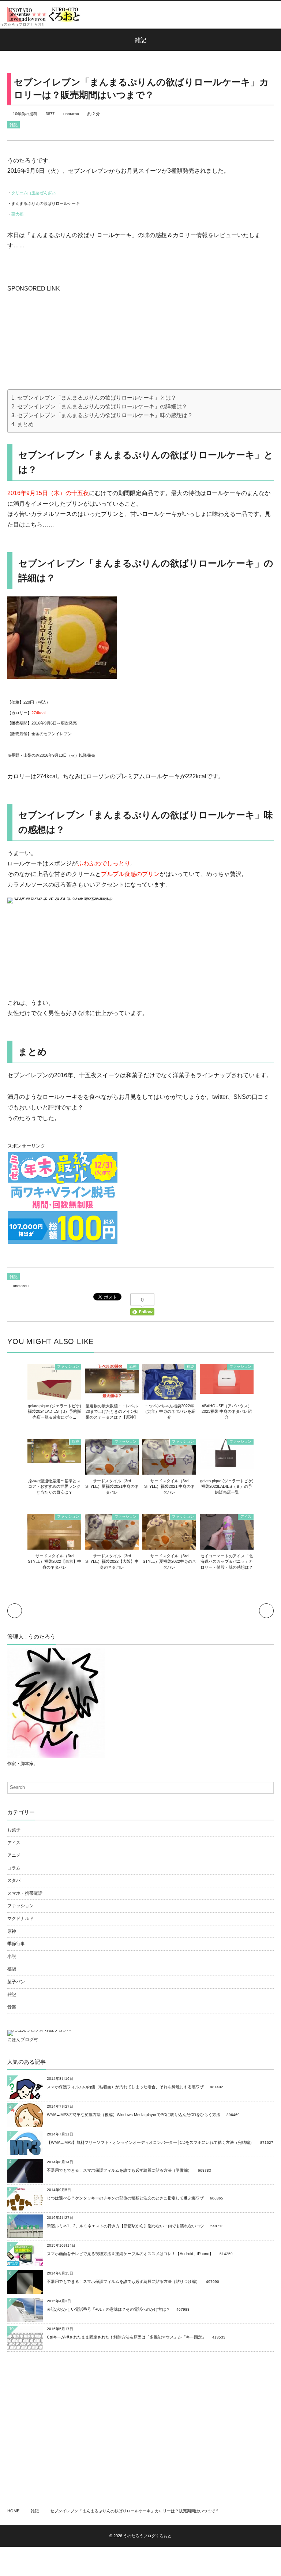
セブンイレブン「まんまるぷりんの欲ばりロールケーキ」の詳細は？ (102, 406)
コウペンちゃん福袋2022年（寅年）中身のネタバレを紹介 (169, 1411)
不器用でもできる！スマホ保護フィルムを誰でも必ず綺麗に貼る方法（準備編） (119, 2170)
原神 (133, 1366)
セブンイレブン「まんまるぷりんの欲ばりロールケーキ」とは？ (97, 398)
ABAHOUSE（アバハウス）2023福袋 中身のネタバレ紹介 (227, 1411)
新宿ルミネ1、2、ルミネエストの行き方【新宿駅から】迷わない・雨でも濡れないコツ (125, 2226)
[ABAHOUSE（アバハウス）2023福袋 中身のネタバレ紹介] (227, 1390)
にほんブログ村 (23, 2040)
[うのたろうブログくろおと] (44, 14)
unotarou (71, 114)
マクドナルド (20, 1918)
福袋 (190, 1366)
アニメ (14, 1855)
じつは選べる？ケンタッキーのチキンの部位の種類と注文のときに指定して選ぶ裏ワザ (125, 2198)
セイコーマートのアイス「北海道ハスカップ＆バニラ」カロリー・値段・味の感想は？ (227, 1562)
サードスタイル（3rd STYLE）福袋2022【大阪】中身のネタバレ (112, 1562)
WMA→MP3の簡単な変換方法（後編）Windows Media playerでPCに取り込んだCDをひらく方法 (134, 2115)
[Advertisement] (62, 340)
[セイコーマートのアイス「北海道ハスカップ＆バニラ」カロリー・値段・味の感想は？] (227, 1546)
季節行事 (16, 1944)
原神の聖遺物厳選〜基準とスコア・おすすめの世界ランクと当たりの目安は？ (54, 1487)
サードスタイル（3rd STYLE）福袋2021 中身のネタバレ (169, 1487)
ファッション (68, 1366)
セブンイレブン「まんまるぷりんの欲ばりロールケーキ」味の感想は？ (105, 415)
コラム (14, 1868)
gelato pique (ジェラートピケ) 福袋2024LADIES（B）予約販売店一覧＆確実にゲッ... (55, 1411)
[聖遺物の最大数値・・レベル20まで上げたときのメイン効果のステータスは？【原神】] (112, 1394)
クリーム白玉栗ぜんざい (33, 193)
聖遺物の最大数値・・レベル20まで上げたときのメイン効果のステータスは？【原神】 (112, 1411)
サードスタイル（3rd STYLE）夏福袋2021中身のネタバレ (112, 1487)
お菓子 (14, 1830)
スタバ (14, 1880)
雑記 (14, 125)
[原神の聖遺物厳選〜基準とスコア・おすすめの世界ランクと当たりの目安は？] (54, 1460)
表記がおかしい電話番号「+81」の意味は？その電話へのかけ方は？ (108, 2309)
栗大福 (17, 214)
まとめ (25, 424)
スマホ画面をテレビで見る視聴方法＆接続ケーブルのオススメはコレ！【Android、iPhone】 (130, 2254)
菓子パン (16, 1982)
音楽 (12, 2007)
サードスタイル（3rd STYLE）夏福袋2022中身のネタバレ (169, 1562)
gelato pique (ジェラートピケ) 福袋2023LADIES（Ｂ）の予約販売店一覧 (227, 1487)
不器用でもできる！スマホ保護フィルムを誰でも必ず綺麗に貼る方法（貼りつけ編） (123, 2281)
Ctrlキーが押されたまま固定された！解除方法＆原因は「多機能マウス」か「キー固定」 (126, 2337)
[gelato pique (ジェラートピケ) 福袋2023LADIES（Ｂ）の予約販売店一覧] (227, 1465)
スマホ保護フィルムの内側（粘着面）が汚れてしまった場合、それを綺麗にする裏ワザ (125, 2087)
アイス (246, 1517)
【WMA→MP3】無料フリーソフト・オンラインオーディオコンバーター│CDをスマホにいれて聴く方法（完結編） (150, 2142)
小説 (12, 1957)
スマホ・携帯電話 (25, 1893)
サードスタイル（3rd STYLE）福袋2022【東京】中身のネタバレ (55, 1562)
